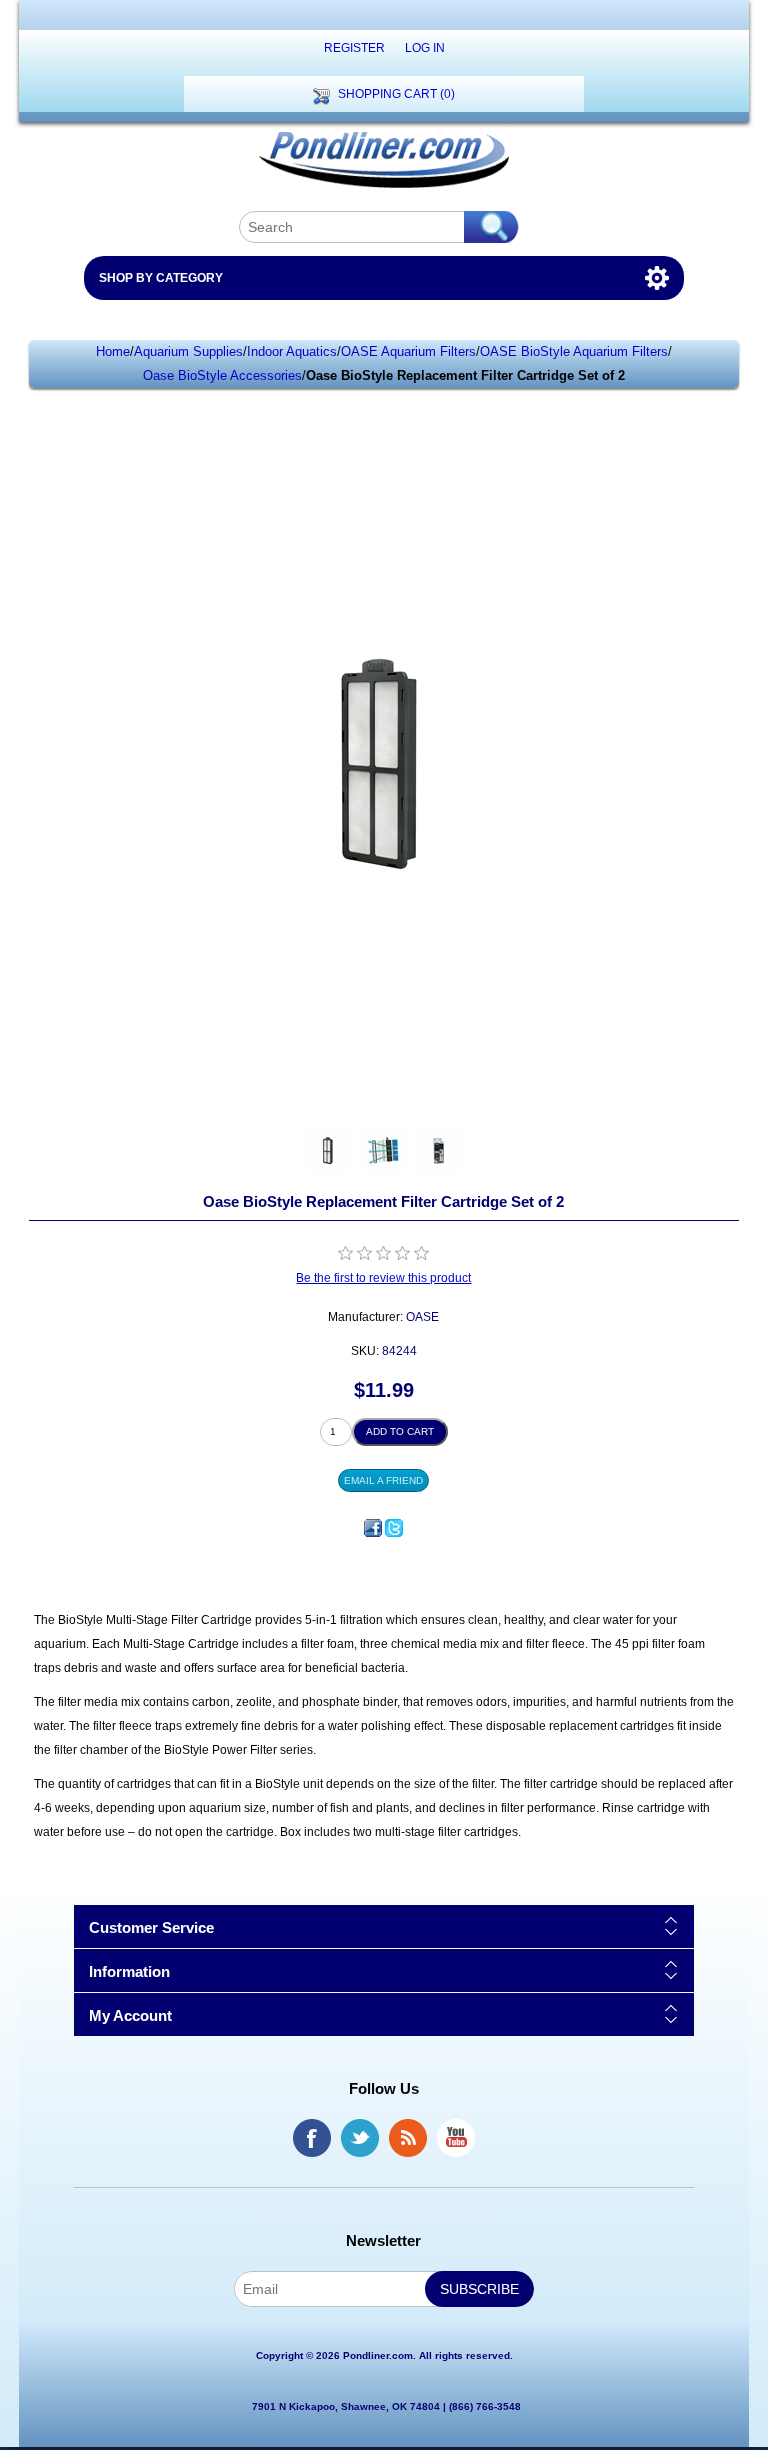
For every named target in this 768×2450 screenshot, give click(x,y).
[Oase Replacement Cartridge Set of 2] (328, 1150)
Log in (425, 48)
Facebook (312, 2138)
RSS (408, 2138)
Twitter (360, 2138)
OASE (422, 1317)
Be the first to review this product (383, 1278)
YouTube (456, 2138)
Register (354, 48)
